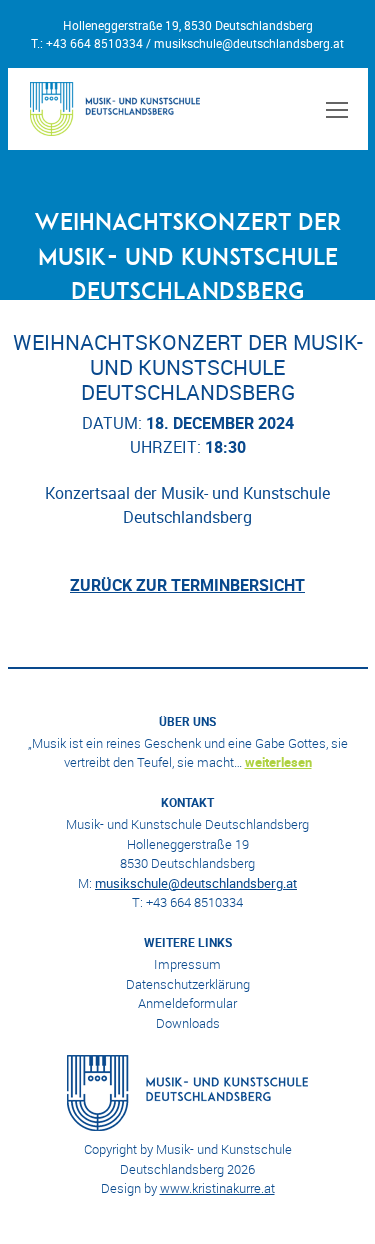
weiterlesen (278, 762)
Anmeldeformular (187, 1003)
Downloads (188, 1023)
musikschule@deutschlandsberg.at (249, 43)
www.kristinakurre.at (217, 1188)
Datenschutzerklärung (188, 984)
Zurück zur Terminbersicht (187, 585)
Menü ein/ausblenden (334, 109)
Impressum (187, 964)
